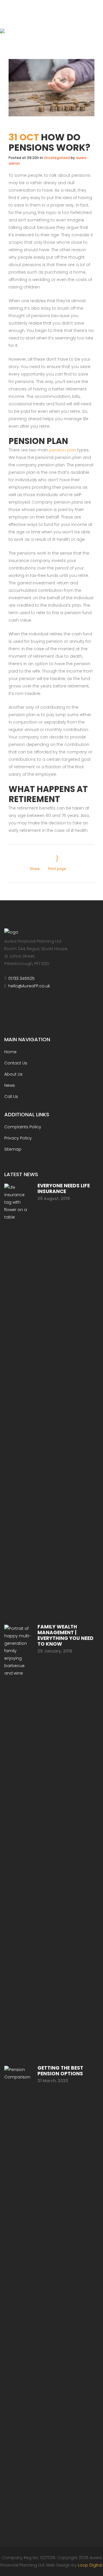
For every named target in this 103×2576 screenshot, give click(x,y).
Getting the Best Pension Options (60, 2071)
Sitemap (13, 1149)
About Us (13, 1074)
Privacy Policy (18, 1138)
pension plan (63, 450)
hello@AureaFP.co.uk (29, 986)
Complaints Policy (23, 1127)
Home (10, 1052)
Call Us (11, 1097)
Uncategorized (57, 158)
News (10, 1085)
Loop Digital (90, 2565)
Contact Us (16, 1063)
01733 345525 (21, 978)
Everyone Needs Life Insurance (64, 1188)
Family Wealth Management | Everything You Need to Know (66, 1635)
